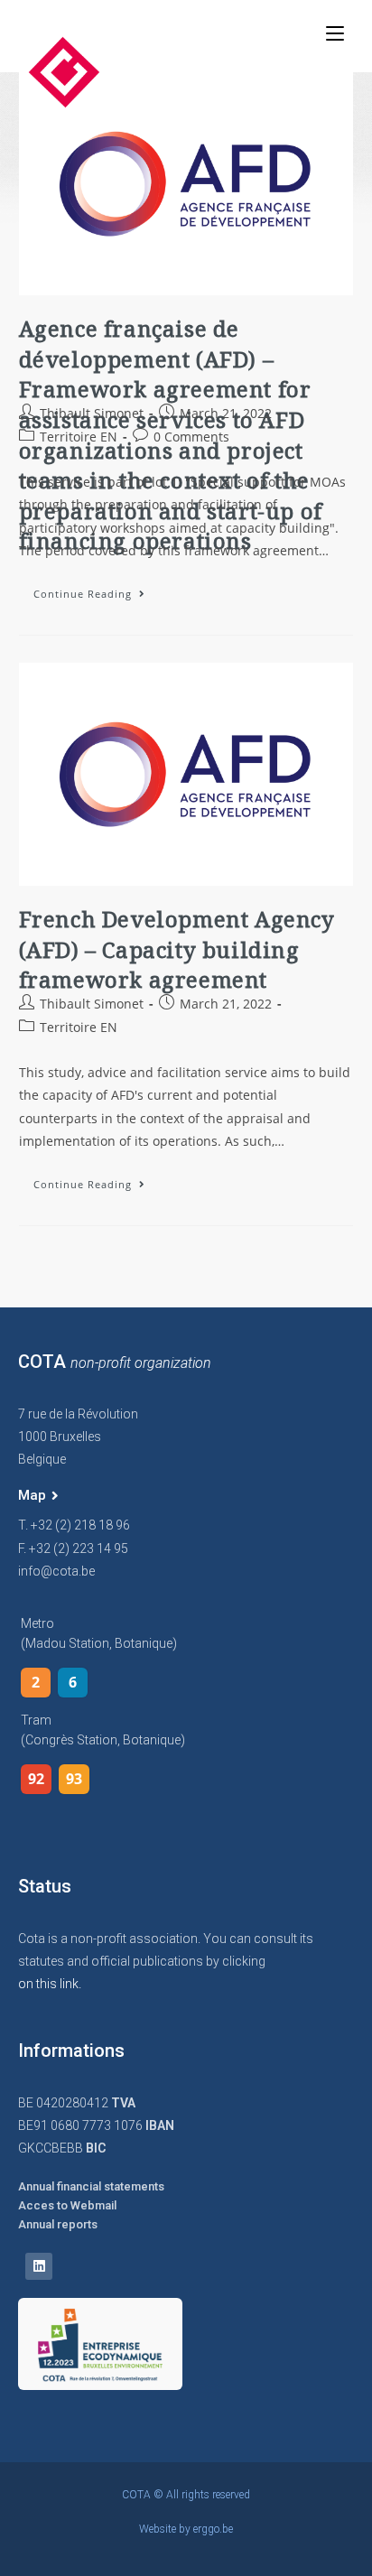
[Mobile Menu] (335, 33)
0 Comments (191, 437)
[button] (38, 1496)
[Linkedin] (39, 2266)
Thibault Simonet (92, 413)
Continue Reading (97, 590)
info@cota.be (56, 1571)
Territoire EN (79, 437)
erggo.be (213, 2529)
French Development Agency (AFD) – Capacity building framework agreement (177, 949)
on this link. (50, 1984)
